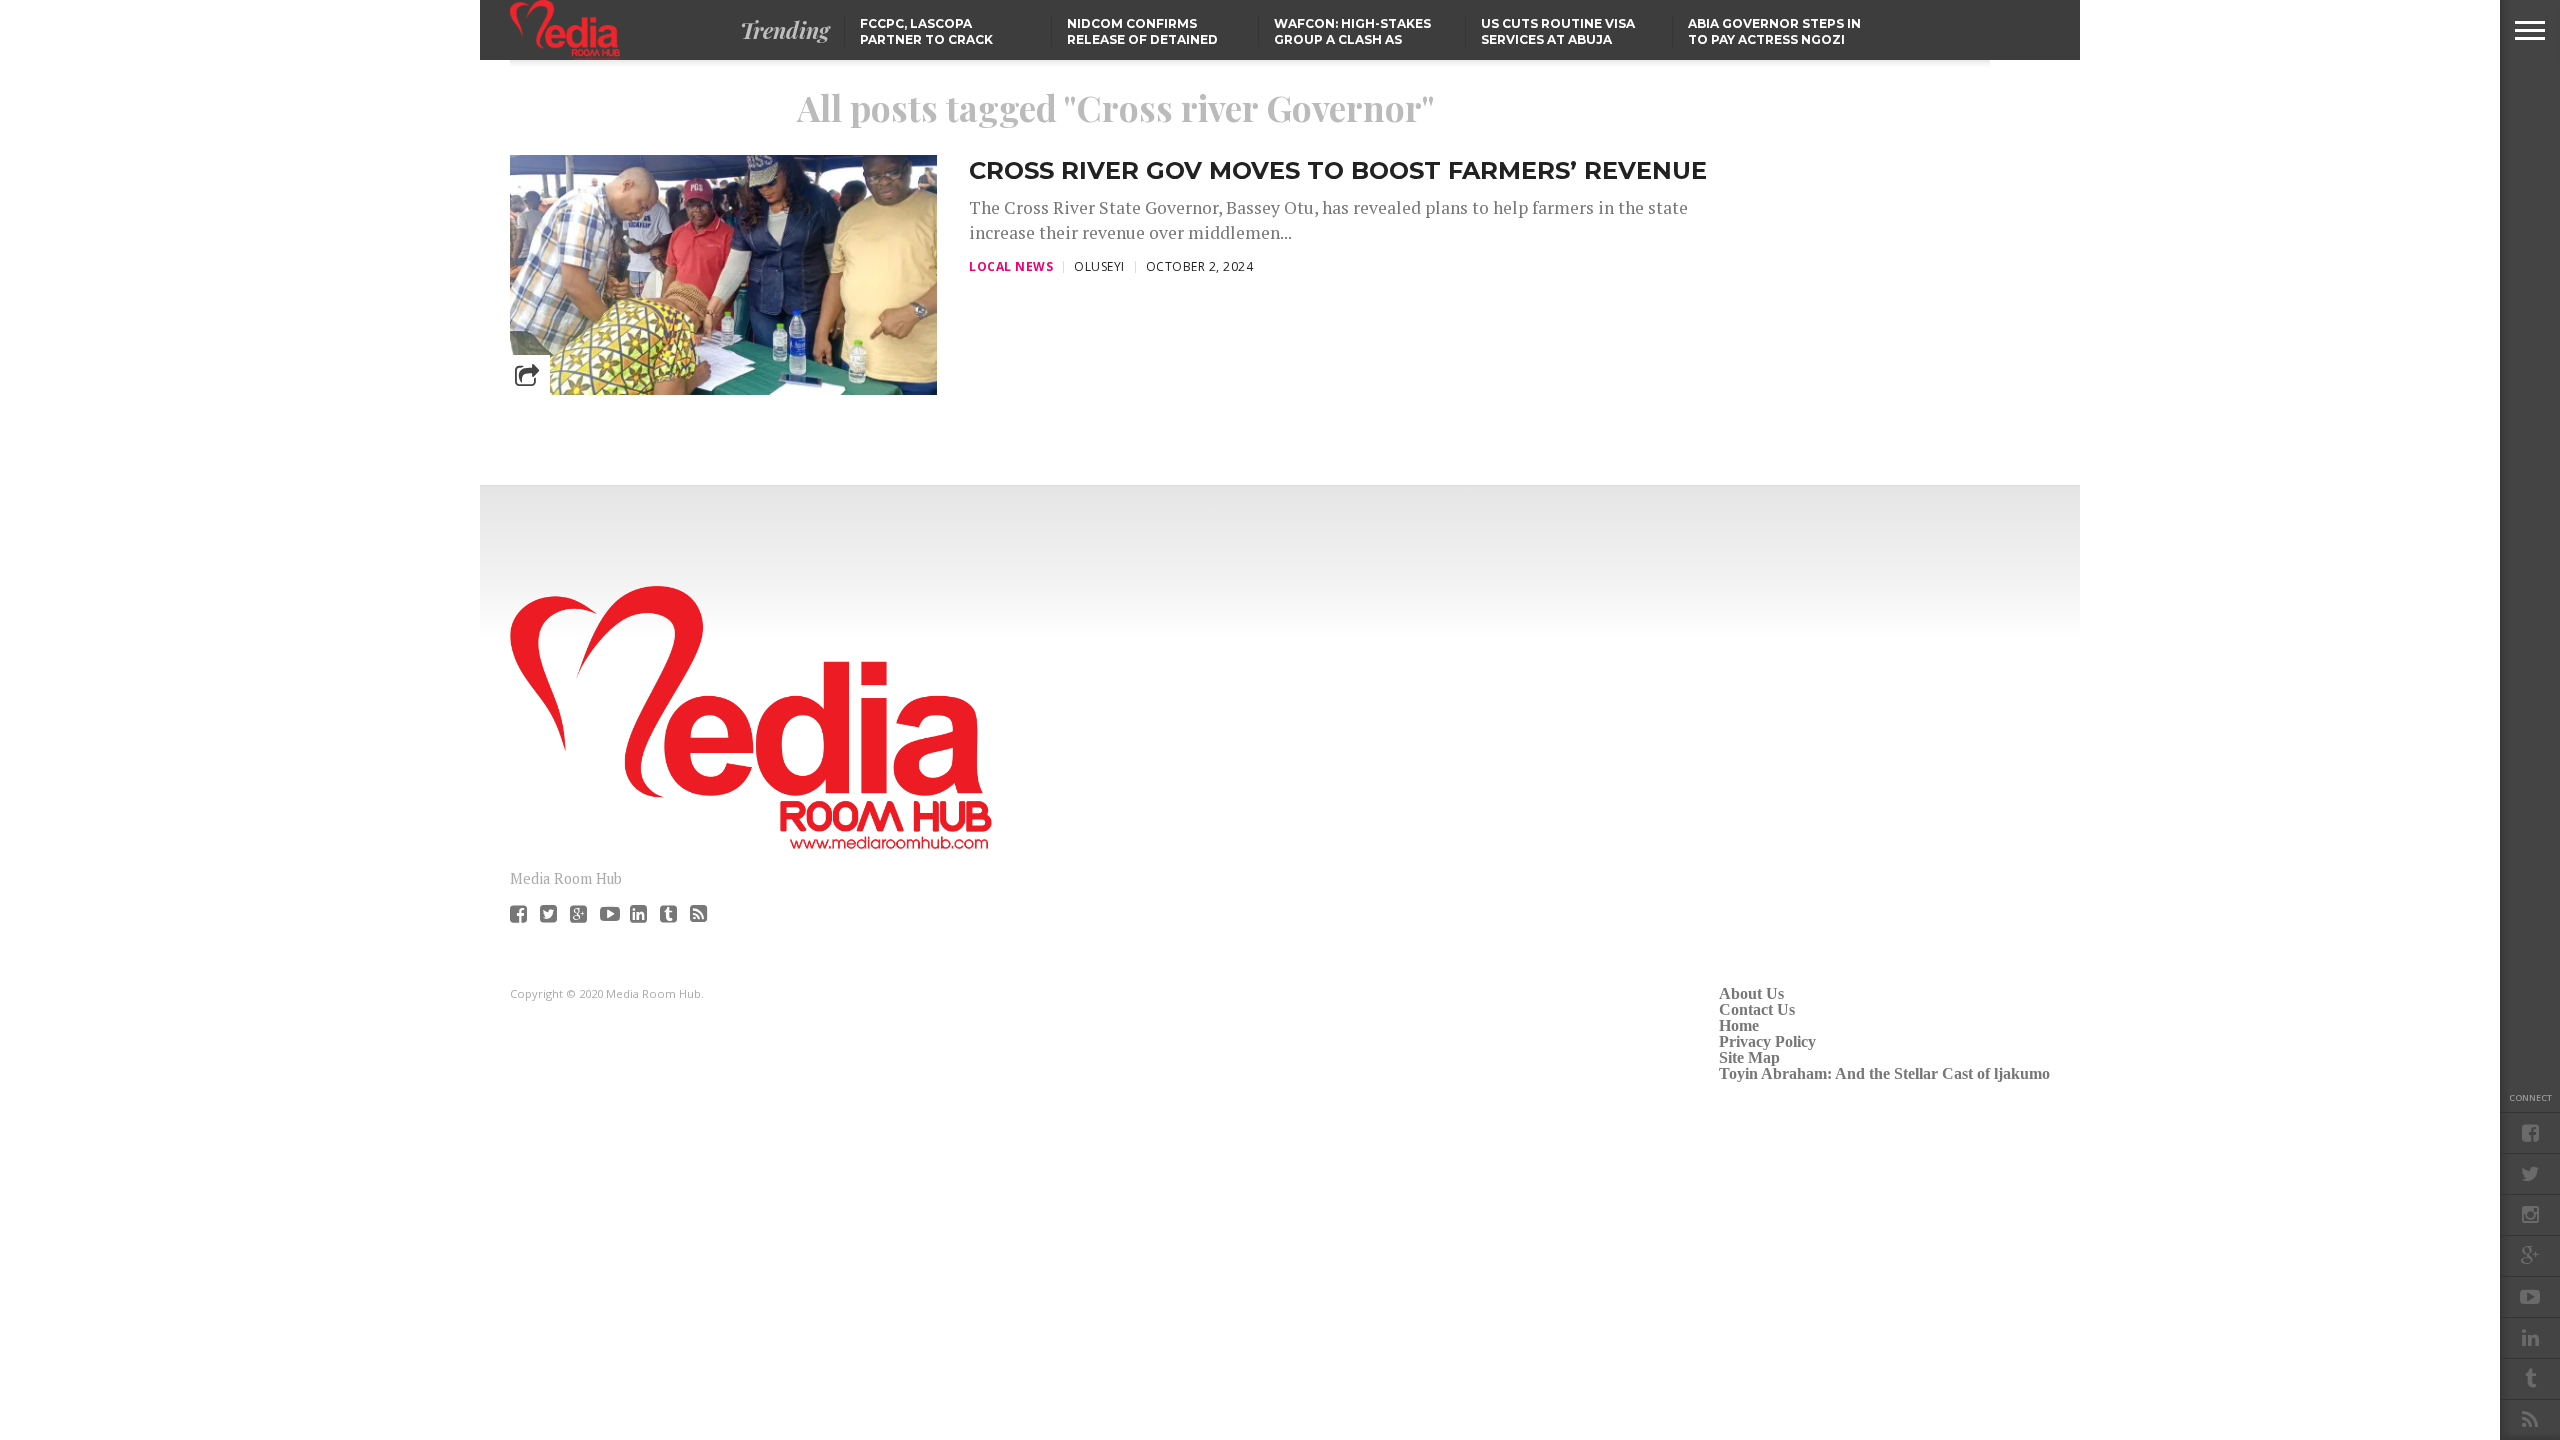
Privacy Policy (1767, 1041)
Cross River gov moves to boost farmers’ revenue (1338, 170)
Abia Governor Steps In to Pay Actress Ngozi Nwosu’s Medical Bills (1774, 39)
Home (1739, 1025)
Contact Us (1757, 1009)
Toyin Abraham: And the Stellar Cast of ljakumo (1884, 1073)
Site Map (1749, 1057)
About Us (1751, 993)
